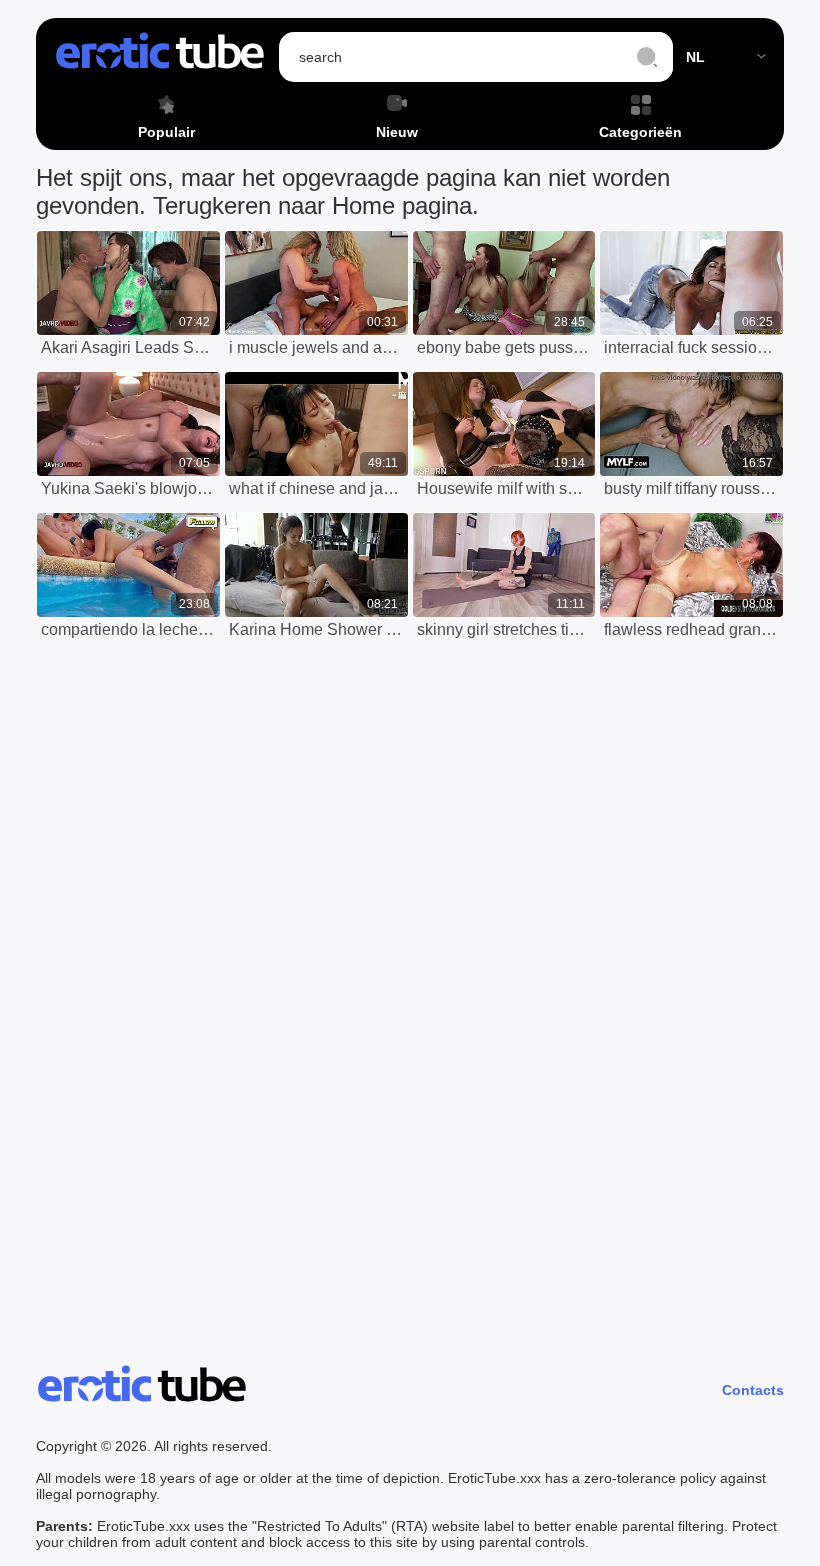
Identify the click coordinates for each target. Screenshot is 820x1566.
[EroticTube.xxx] (160, 56)
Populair (166, 132)
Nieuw (397, 132)
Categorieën (640, 132)
